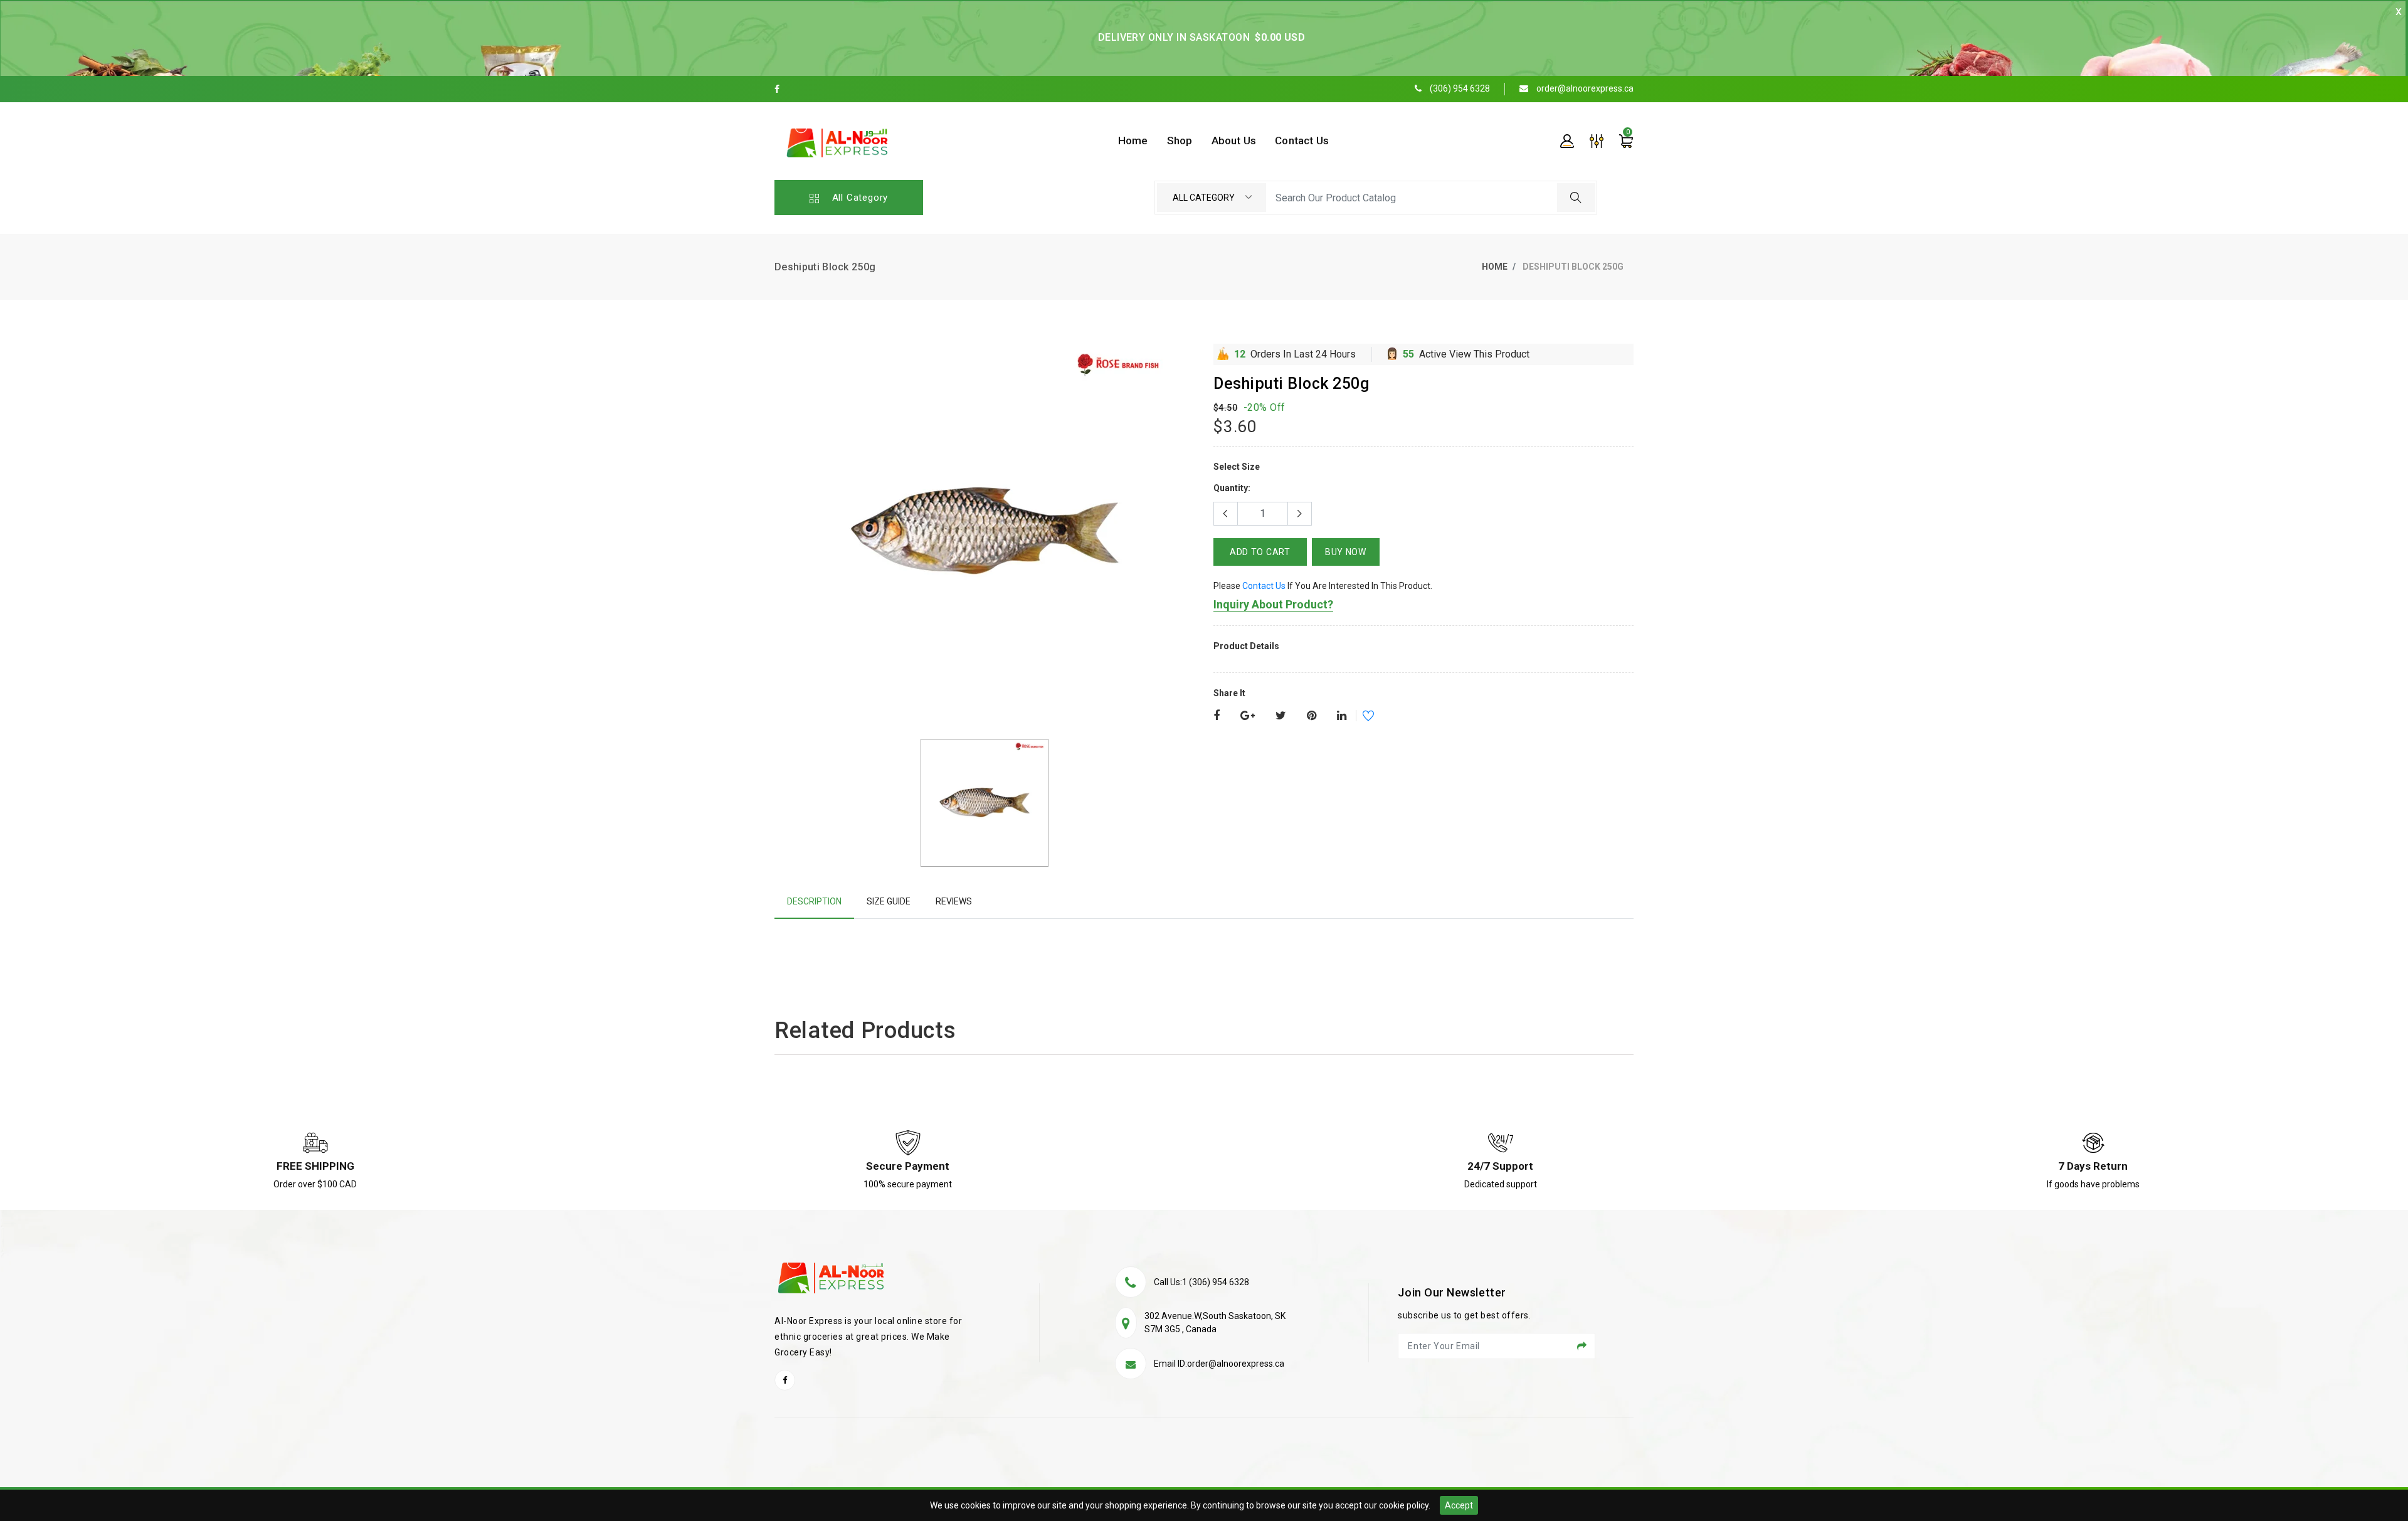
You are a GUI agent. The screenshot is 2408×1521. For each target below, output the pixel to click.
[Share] (1217, 716)
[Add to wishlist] (1360, 718)
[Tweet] (1281, 716)
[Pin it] (1312, 716)
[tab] (814, 902)
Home (1495, 267)
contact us (1264, 586)
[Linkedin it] (1342, 716)
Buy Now (1346, 552)
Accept (1459, 1505)
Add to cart (1260, 552)
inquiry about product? (1273, 604)
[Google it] (1248, 716)
